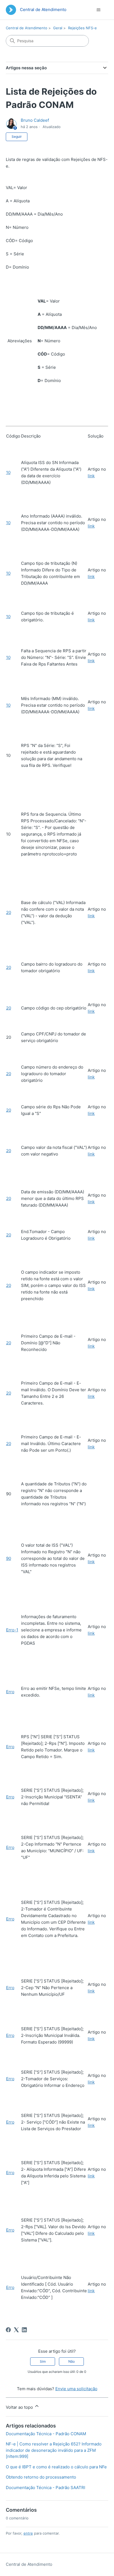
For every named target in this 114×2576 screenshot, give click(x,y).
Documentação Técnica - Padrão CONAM (46, 2434)
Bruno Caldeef (35, 120)
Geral (58, 28)
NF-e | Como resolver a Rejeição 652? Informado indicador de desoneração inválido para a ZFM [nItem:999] (54, 2450)
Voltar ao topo (20, 2407)
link (91, 476)
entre (28, 2533)
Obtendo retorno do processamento (41, 2477)
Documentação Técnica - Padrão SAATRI (46, 2488)
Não (72, 2361)
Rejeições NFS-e (82, 28)
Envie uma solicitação (76, 2389)
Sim (43, 2361)
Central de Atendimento (27, 28)
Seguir (17, 137)
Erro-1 (12, 1630)
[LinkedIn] (24, 2330)
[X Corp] (16, 2330)
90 (9, 1558)
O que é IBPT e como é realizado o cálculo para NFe (56, 2467)
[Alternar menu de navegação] (98, 10)
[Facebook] (8, 2330)
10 (8, 472)
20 (9, 912)
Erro (10, 1692)
